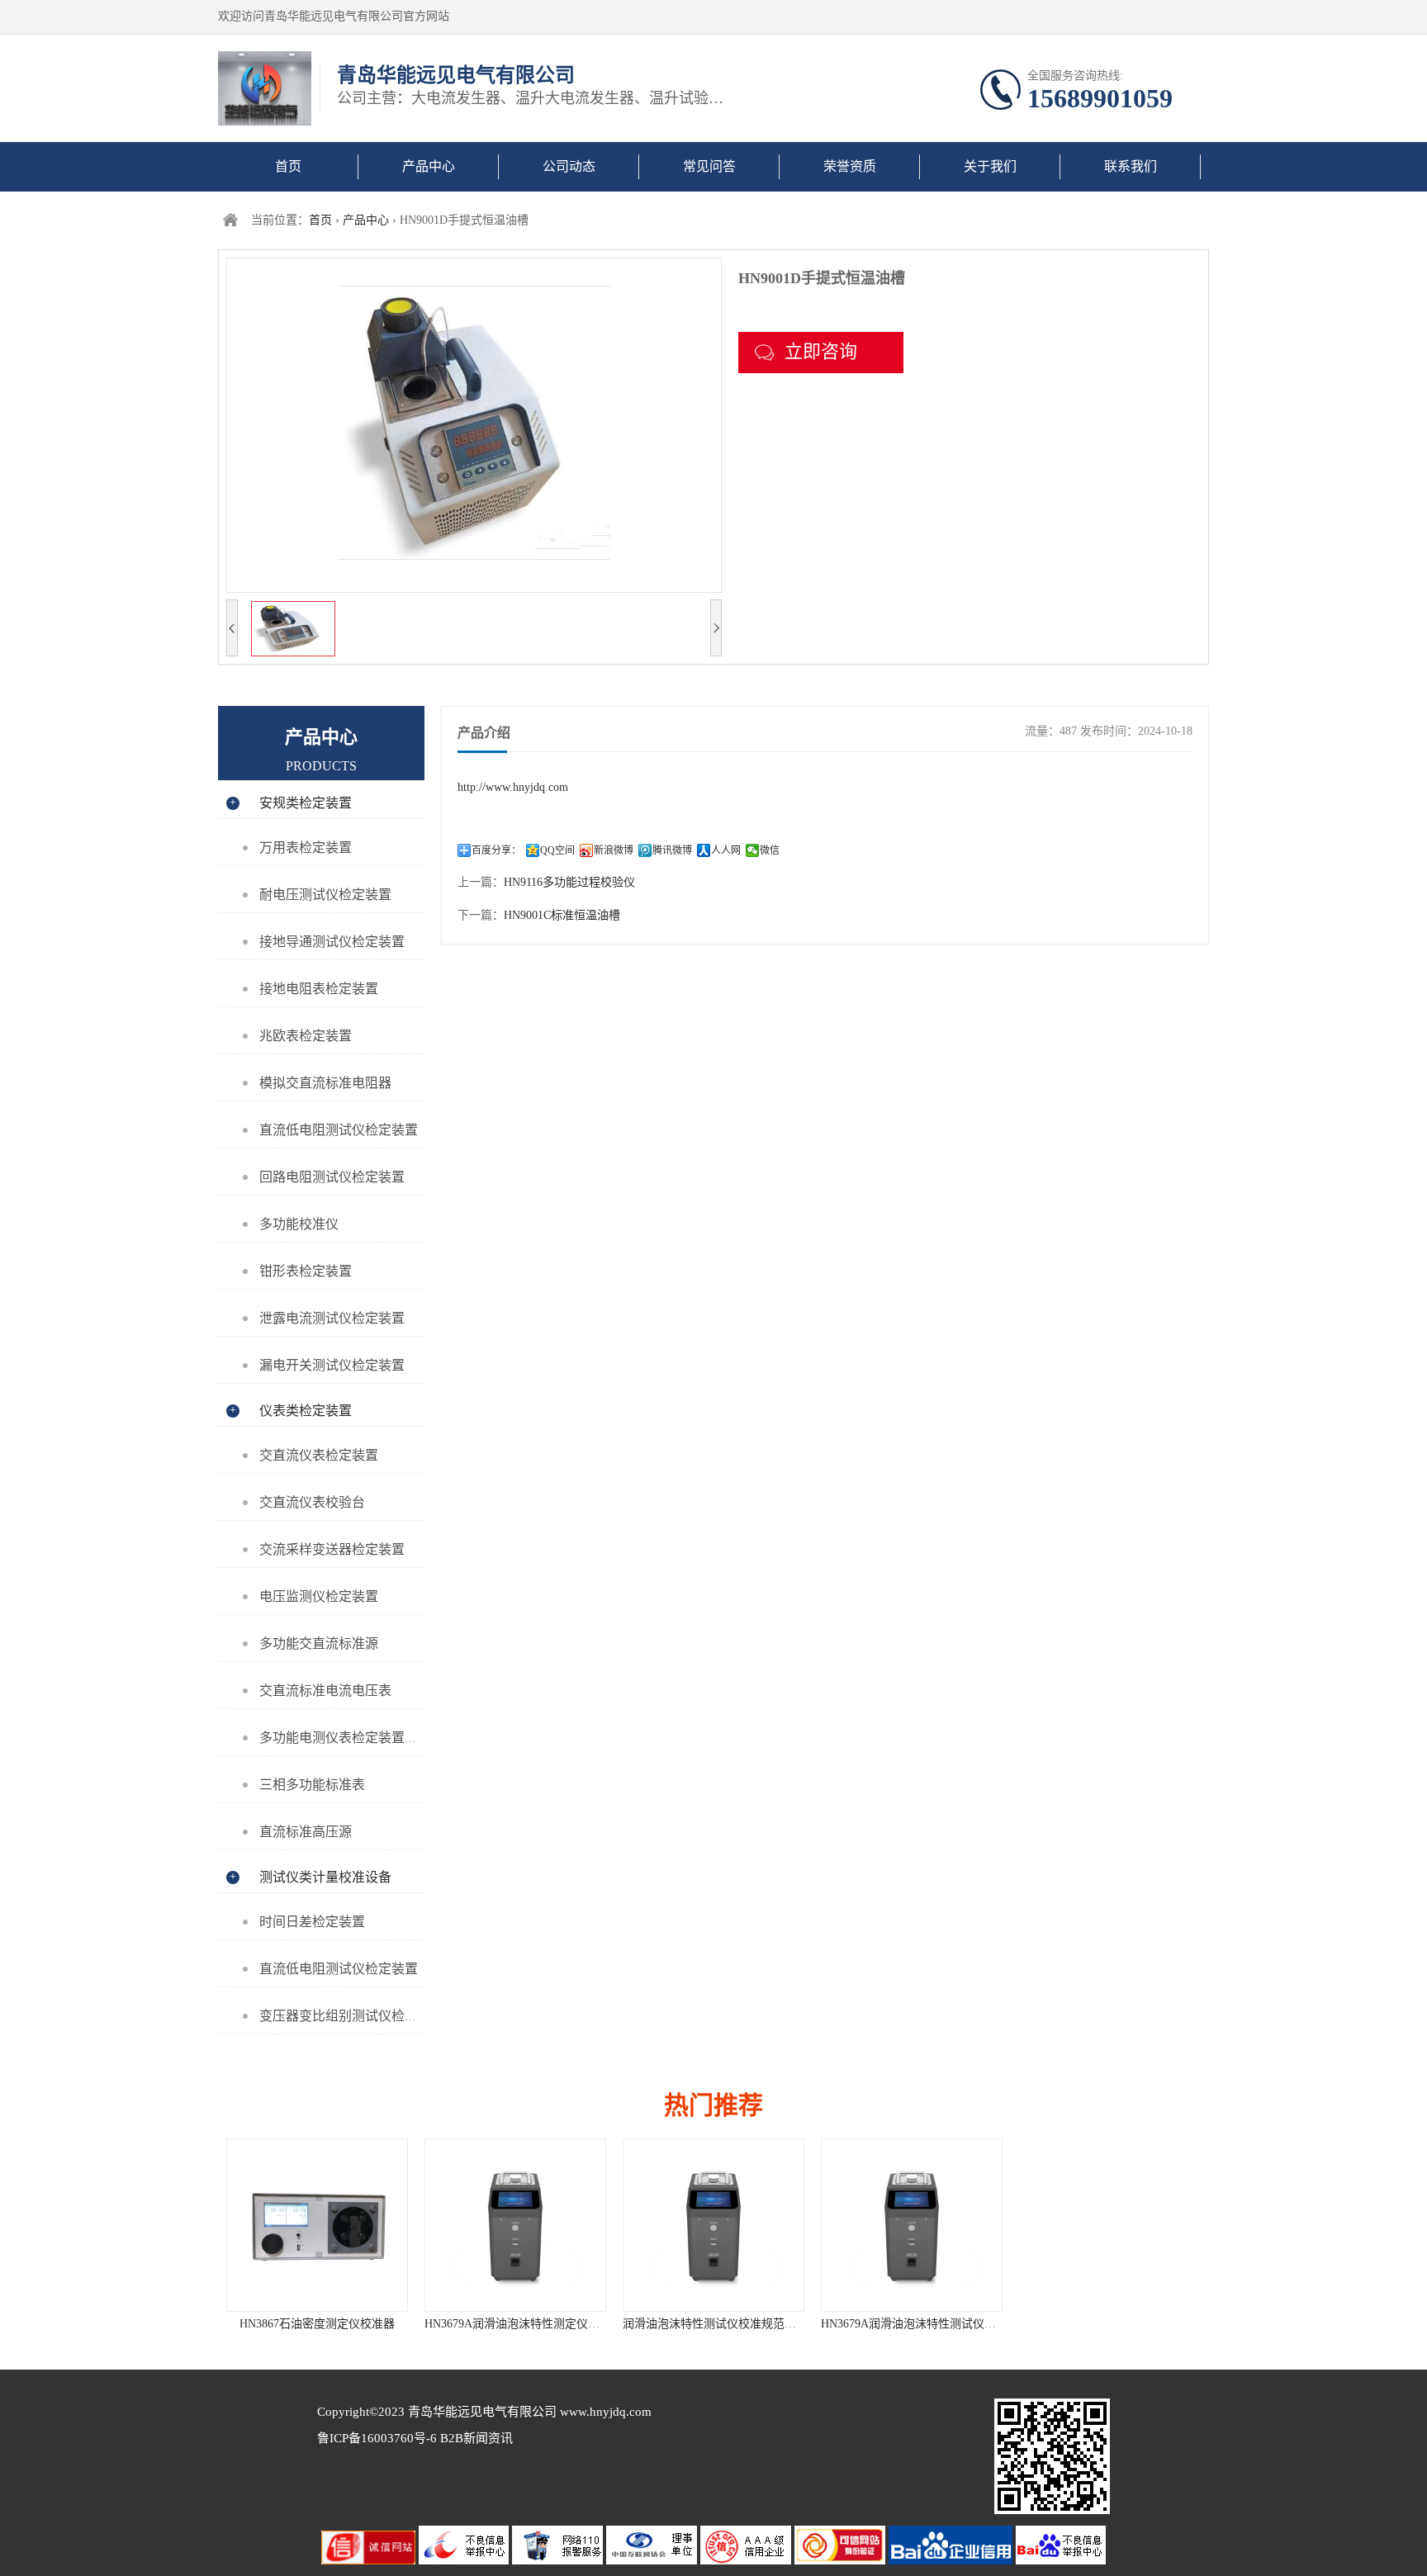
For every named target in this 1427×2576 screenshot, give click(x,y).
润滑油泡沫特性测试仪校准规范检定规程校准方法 (750, 2324)
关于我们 (990, 166)
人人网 (726, 850)
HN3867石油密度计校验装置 (1110, 2324)
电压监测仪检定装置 (319, 1596)
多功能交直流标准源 (319, 1643)
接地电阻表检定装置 (319, 989)
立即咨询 (821, 351)
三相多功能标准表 (312, 1785)
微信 (770, 850)
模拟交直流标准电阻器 (325, 1083)
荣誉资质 (850, 166)
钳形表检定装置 (306, 1271)
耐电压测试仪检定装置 (325, 895)
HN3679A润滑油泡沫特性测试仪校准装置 (926, 2324)
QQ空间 (557, 850)
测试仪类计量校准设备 (325, 1877)
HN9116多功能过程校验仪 (569, 882)
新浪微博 (614, 850)
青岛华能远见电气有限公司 (482, 2412)
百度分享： (496, 850)
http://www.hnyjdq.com (513, 787)
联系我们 (1131, 166)
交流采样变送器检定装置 (332, 1549)
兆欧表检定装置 (306, 1036)
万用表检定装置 (306, 848)
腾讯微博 (672, 850)
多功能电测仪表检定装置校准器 (352, 1738)
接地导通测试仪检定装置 (332, 942)
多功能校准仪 (299, 1224)
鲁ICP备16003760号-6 (379, 2438)
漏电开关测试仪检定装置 (332, 1365)
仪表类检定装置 (306, 1411)
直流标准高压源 (306, 1832)
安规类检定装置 (306, 803)
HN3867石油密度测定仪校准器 (317, 2324)
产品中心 (429, 166)
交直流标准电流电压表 (325, 1690)
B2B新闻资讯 (476, 2438)
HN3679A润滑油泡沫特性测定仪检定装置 (529, 2324)
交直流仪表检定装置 (319, 1455)
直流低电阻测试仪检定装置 (339, 1130)
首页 (288, 166)
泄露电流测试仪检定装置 (332, 1318)
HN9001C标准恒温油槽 (562, 915)
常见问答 (709, 166)
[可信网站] (842, 2561)
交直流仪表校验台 (312, 1502)
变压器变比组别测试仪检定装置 (352, 2016)
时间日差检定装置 (312, 1922)
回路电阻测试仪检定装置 (332, 1177)
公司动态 (569, 166)
